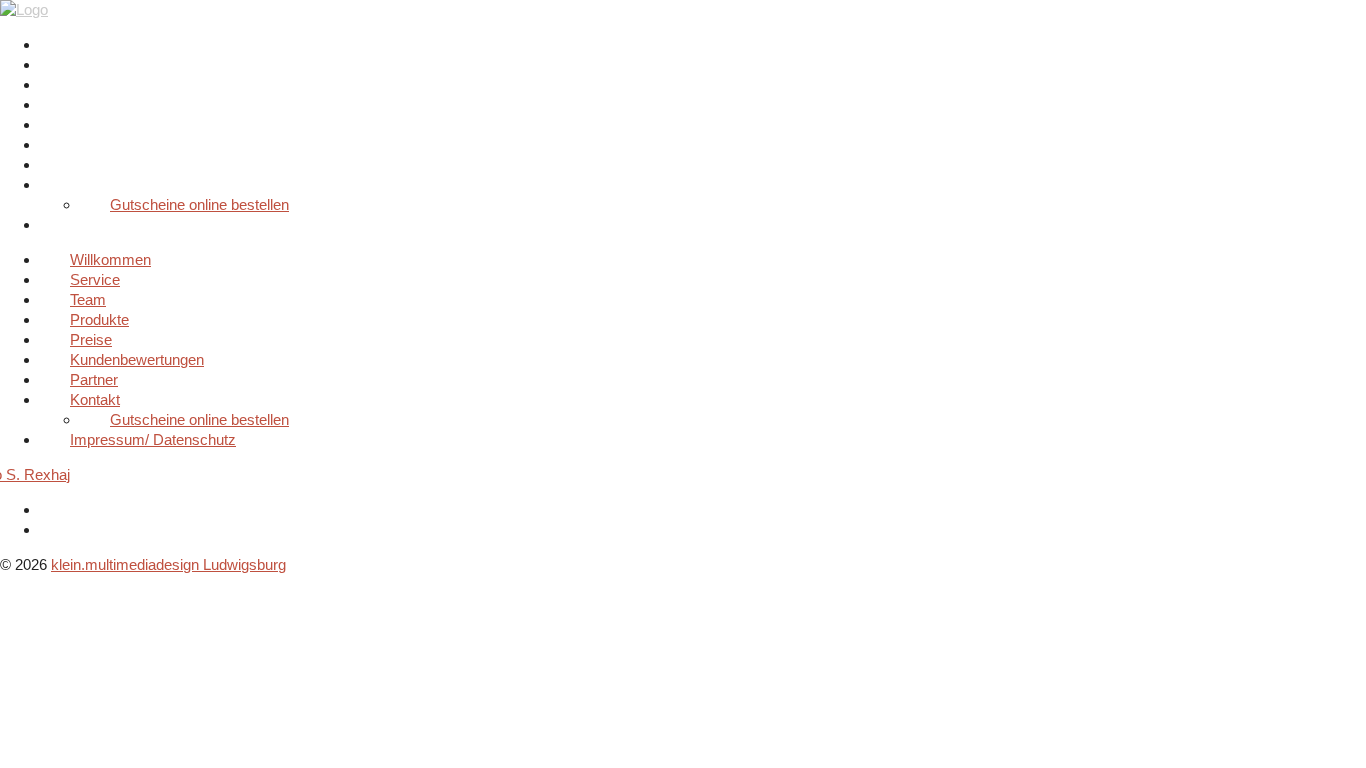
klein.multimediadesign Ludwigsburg (168, 564)
